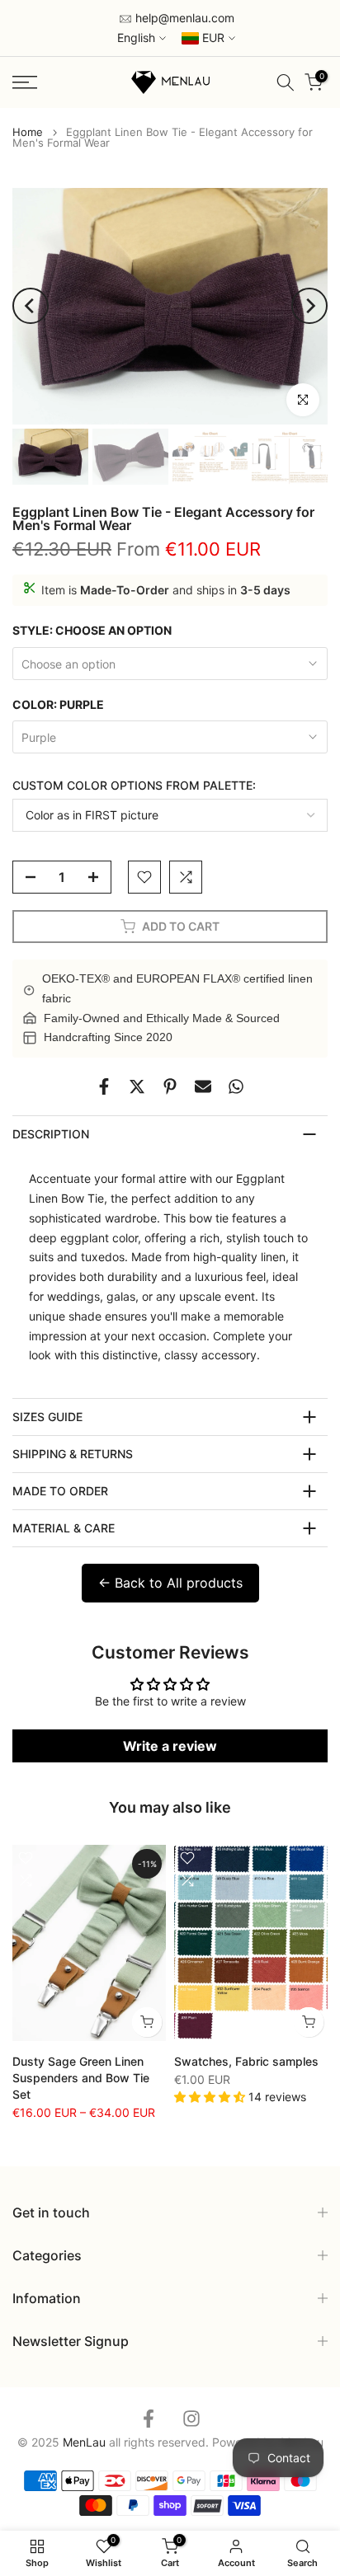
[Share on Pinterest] (170, 1086)
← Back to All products (170, 1583)
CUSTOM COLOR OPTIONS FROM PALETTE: (134, 785)
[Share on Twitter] (137, 1086)
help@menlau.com (183, 18)
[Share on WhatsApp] (236, 1086)
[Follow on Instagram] (191, 2418)
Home (28, 132)
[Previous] (31, 306)
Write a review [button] (170, 1746)
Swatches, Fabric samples (246, 2060)
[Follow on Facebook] (149, 2418)
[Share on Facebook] (104, 1086)
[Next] (309, 306)
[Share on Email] (203, 1086)
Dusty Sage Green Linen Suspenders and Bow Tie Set (81, 2077)
